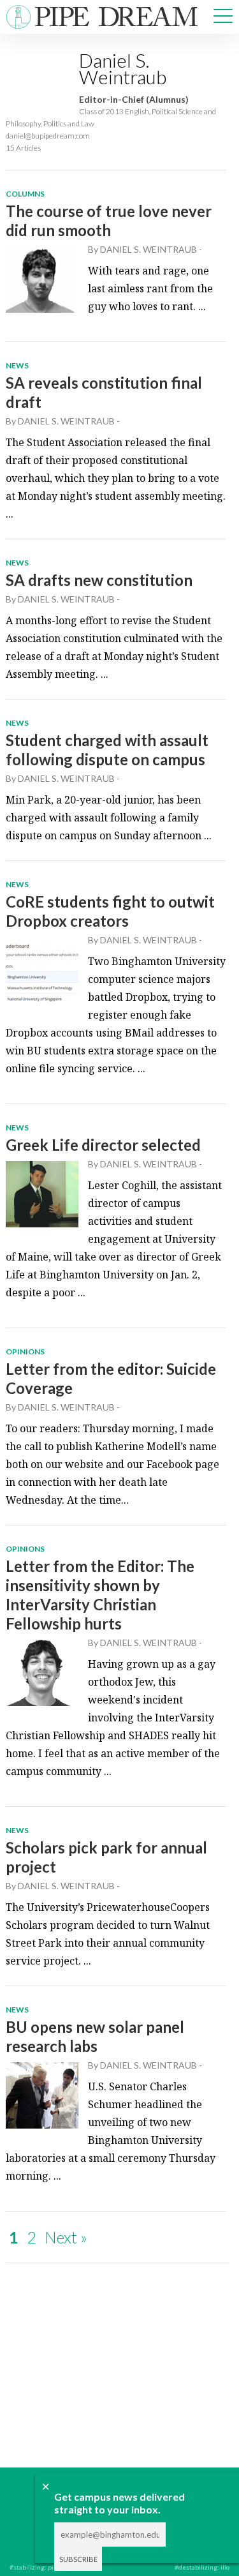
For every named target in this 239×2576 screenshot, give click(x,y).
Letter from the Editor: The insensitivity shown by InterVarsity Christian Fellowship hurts (100, 1595)
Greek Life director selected (103, 1145)
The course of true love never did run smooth (109, 221)
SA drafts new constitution (99, 580)
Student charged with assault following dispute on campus (107, 750)
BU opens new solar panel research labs (95, 2036)
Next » (66, 2237)
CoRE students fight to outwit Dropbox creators (110, 911)
